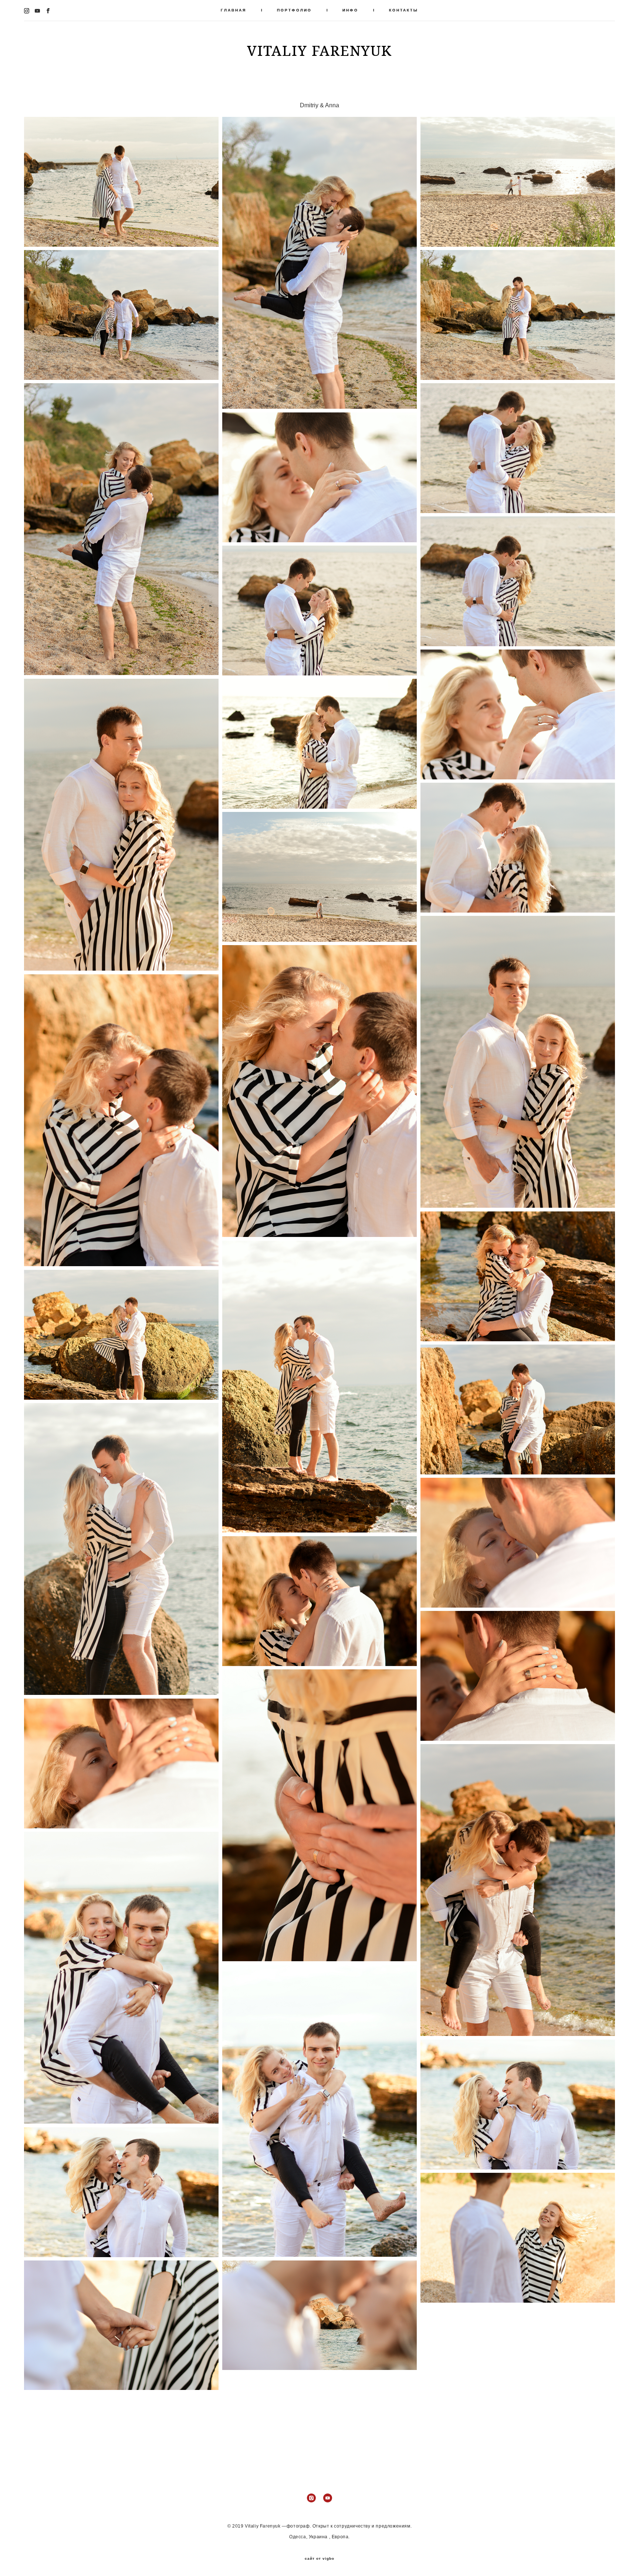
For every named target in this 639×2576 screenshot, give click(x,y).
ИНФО (350, 10)
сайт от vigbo (319, 2559)
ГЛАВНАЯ (234, 10)
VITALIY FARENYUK (319, 50)
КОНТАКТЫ (404, 10)
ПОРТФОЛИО (294, 10)
